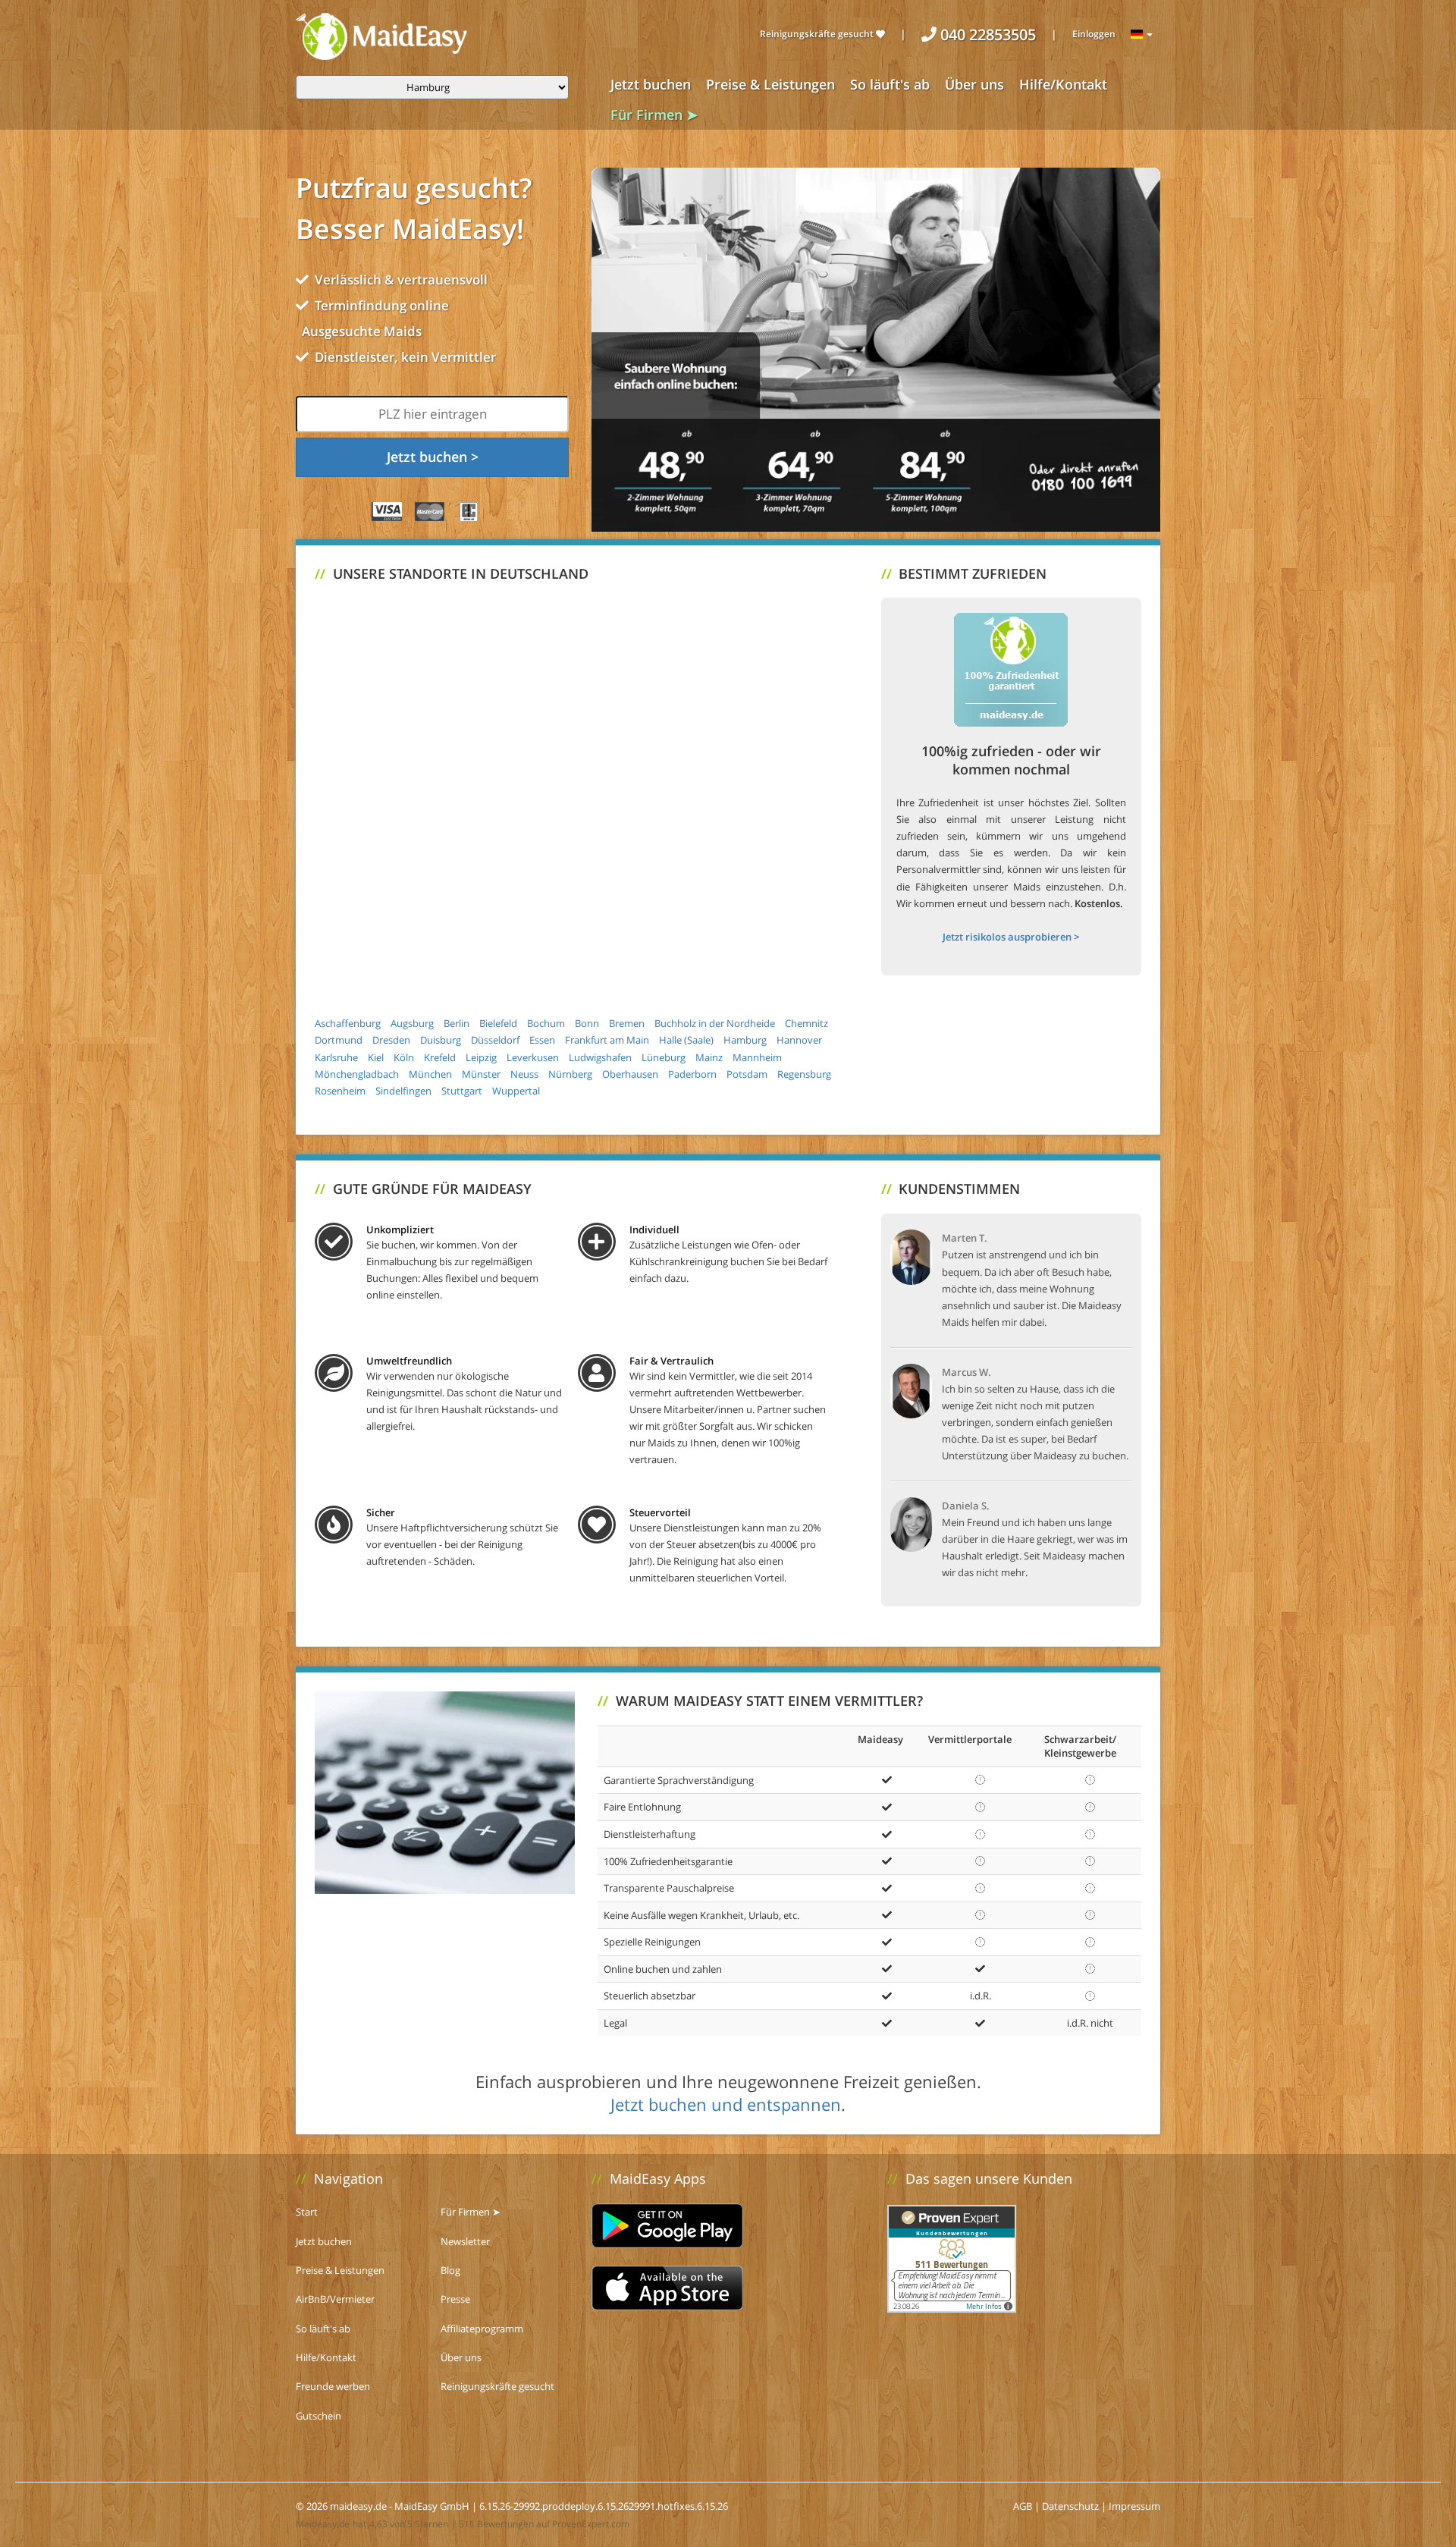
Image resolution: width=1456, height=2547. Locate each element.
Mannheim (757, 1057)
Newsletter (465, 2241)
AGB (1023, 2506)
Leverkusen (533, 1057)
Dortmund (339, 1040)
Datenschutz (1070, 2506)
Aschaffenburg (348, 1023)
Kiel (376, 1057)
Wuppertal (516, 1091)
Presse (455, 2299)
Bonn (587, 1023)
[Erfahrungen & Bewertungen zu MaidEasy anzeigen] (952, 2257)
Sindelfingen (403, 1091)
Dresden (391, 1040)
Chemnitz (806, 1023)
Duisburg (441, 1040)
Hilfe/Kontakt (1063, 84)
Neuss (524, 1074)
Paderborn (692, 1074)
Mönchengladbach (357, 1074)
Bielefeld (498, 1023)
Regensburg (804, 1074)
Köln (404, 1057)
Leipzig (481, 1057)
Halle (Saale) (686, 1040)
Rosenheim (340, 1091)
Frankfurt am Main (607, 1040)
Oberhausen (630, 1074)
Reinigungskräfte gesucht (818, 34)
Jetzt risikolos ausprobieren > (1011, 937)
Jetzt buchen (651, 84)
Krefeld (440, 1057)
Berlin (457, 1023)
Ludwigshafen (600, 1057)
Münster (481, 1074)
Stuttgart (462, 1091)
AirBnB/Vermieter (335, 2299)
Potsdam (747, 1074)
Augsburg (412, 1023)
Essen (542, 1040)
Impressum (1134, 2506)
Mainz (709, 1057)
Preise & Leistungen (770, 84)
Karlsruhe (336, 1057)
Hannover (799, 1040)
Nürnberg (570, 1074)
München (430, 1074)
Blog (450, 2270)
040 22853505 (986, 35)
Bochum (546, 1023)
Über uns (974, 84)
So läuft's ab (890, 84)
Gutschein (318, 2416)
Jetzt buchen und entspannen (726, 2104)
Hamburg (745, 1040)
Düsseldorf (495, 1040)
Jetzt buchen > (433, 457)
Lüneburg (664, 1057)
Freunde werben (333, 2386)
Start (307, 2212)
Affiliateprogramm (482, 2329)
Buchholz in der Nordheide (715, 1023)
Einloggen (1094, 34)
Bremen (627, 1023)
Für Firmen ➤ (654, 115)
